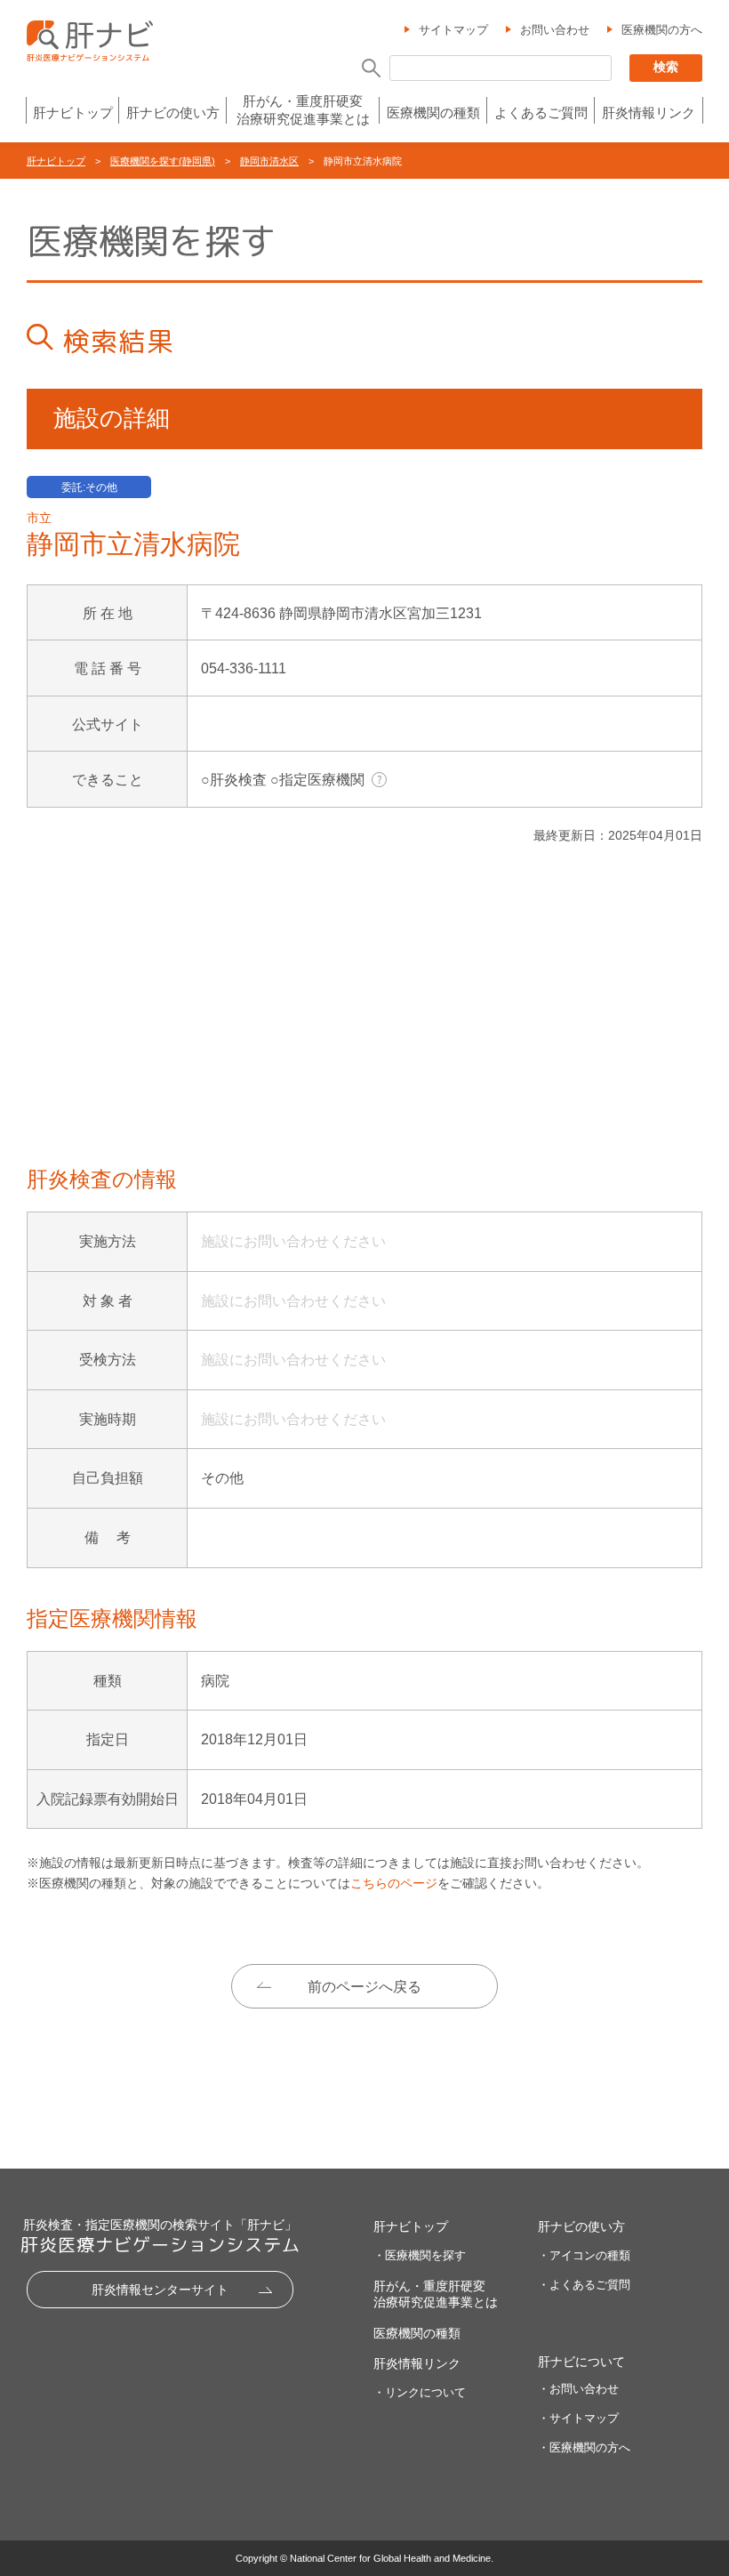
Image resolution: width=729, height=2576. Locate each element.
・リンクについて (420, 2392)
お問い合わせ (555, 30)
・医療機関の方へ (584, 2447)
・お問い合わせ (578, 2389)
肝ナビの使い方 (173, 113)
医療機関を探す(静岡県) (163, 161)
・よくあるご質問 (584, 2285)
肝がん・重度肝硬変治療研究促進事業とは (303, 110)
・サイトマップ (578, 2418)
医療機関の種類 (433, 113)
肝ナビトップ (73, 113)
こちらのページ (394, 1883)
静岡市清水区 (269, 161)
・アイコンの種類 (584, 2255)
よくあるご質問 (541, 113)
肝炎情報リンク (649, 113)
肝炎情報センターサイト (160, 2290)
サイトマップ (453, 30)
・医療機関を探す (420, 2255)
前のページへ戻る (364, 1987)
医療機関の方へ (662, 30)
